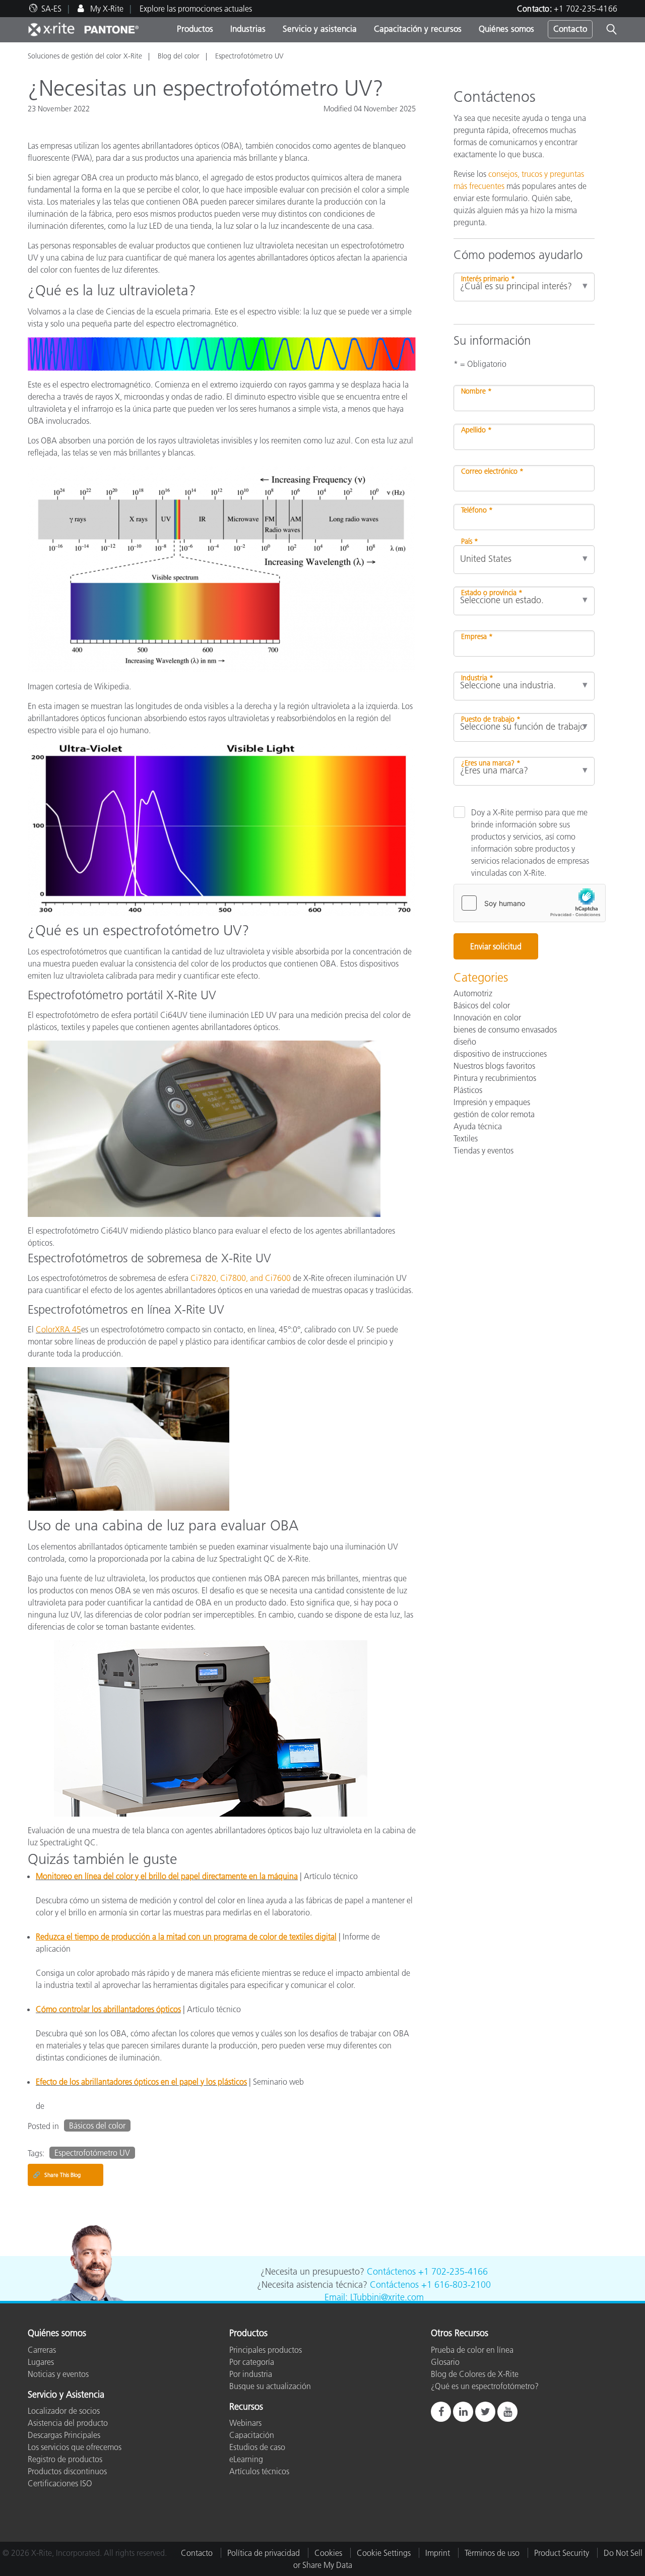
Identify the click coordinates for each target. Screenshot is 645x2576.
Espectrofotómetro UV (249, 56)
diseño (465, 1042)
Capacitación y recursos (418, 29)
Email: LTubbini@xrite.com (374, 2297)
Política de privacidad (264, 2553)
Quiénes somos (506, 29)
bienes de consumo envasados (505, 1029)
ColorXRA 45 (58, 1329)
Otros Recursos (460, 2334)
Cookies (328, 2553)
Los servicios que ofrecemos (75, 2447)
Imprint (438, 2553)
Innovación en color (487, 1017)
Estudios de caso (257, 2447)
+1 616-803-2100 (456, 2285)
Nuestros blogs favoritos (494, 1066)
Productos (195, 29)
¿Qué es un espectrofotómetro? (485, 2386)
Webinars (245, 2423)
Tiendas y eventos (483, 1150)
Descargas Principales (64, 2435)
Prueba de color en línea (472, 2350)
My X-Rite (106, 9)
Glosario (445, 2362)
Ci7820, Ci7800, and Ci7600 (241, 1278)
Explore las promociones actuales (196, 9)
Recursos (246, 2407)
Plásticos (468, 1090)
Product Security (562, 2553)
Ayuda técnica (478, 1126)
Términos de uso (492, 2553)
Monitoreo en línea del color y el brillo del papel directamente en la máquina (167, 1876)
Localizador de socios (64, 2411)
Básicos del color (97, 2126)
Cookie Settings (384, 2553)
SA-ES (51, 9)
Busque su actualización (270, 2386)
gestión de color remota (494, 1114)
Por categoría (252, 2362)
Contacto (570, 29)
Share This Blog (57, 2175)
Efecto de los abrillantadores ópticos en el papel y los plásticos (141, 2082)
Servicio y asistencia (320, 29)
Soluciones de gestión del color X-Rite (85, 56)
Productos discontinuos (67, 2471)
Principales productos (266, 2350)
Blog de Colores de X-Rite (475, 2374)
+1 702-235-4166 (586, 9)
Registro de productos (65, 2459)
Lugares (41, 2362)
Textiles (466, 1138)
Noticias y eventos (58, 2374)
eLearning (246, 2459)
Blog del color (179, 56)
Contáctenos (391, 2272)
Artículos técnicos (259, 2471)
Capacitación (252, 2435)
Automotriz (473, 993)
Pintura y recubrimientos (495, 1078)
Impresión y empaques (492, 1102)
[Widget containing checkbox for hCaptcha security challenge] (530, 903)
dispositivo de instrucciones (500, 1054)
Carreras (42, 2350)
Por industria (251, 2374)
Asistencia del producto (68, 2423)
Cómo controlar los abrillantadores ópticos (108, 2009)
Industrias (248, 29)
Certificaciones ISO (60, 2483)
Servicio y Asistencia (66, 2395)
